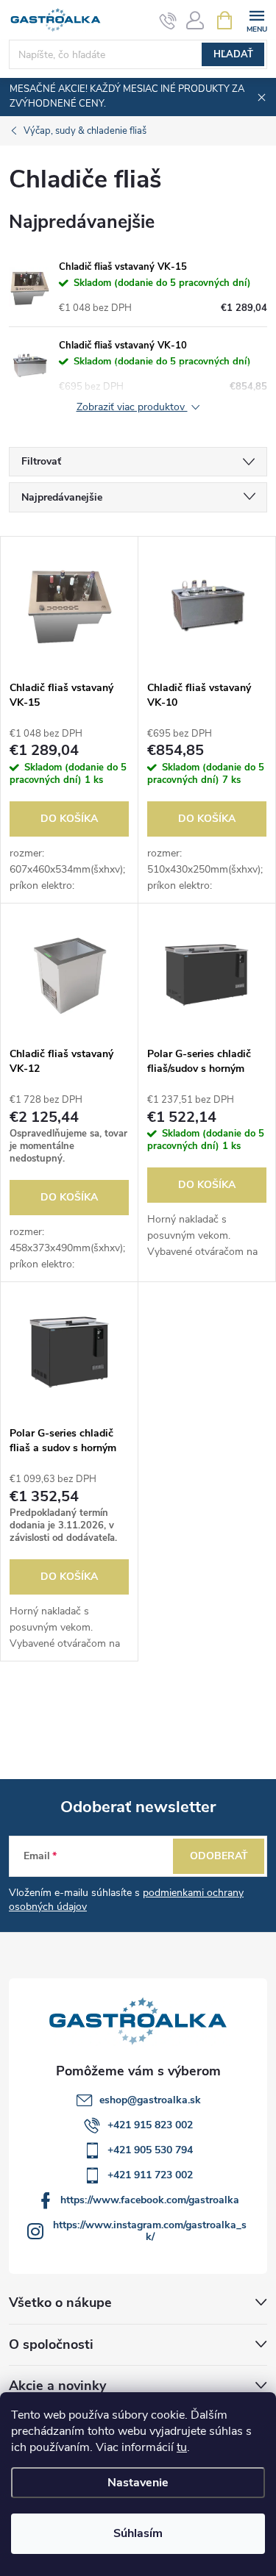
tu (182, 2447)
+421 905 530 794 (150, 2150)
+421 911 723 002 (150, 2175)
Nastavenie (138, 2483)
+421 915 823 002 (150, 2125)
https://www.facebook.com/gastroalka (150, 2200)
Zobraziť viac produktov (132, 408)
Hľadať (233, 54)
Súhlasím (138, 2533)
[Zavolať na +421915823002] (168, 21)
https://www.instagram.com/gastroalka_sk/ (150, 2231)
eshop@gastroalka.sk (150, 2100)
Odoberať (219, 1856)
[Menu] (256, 19)
